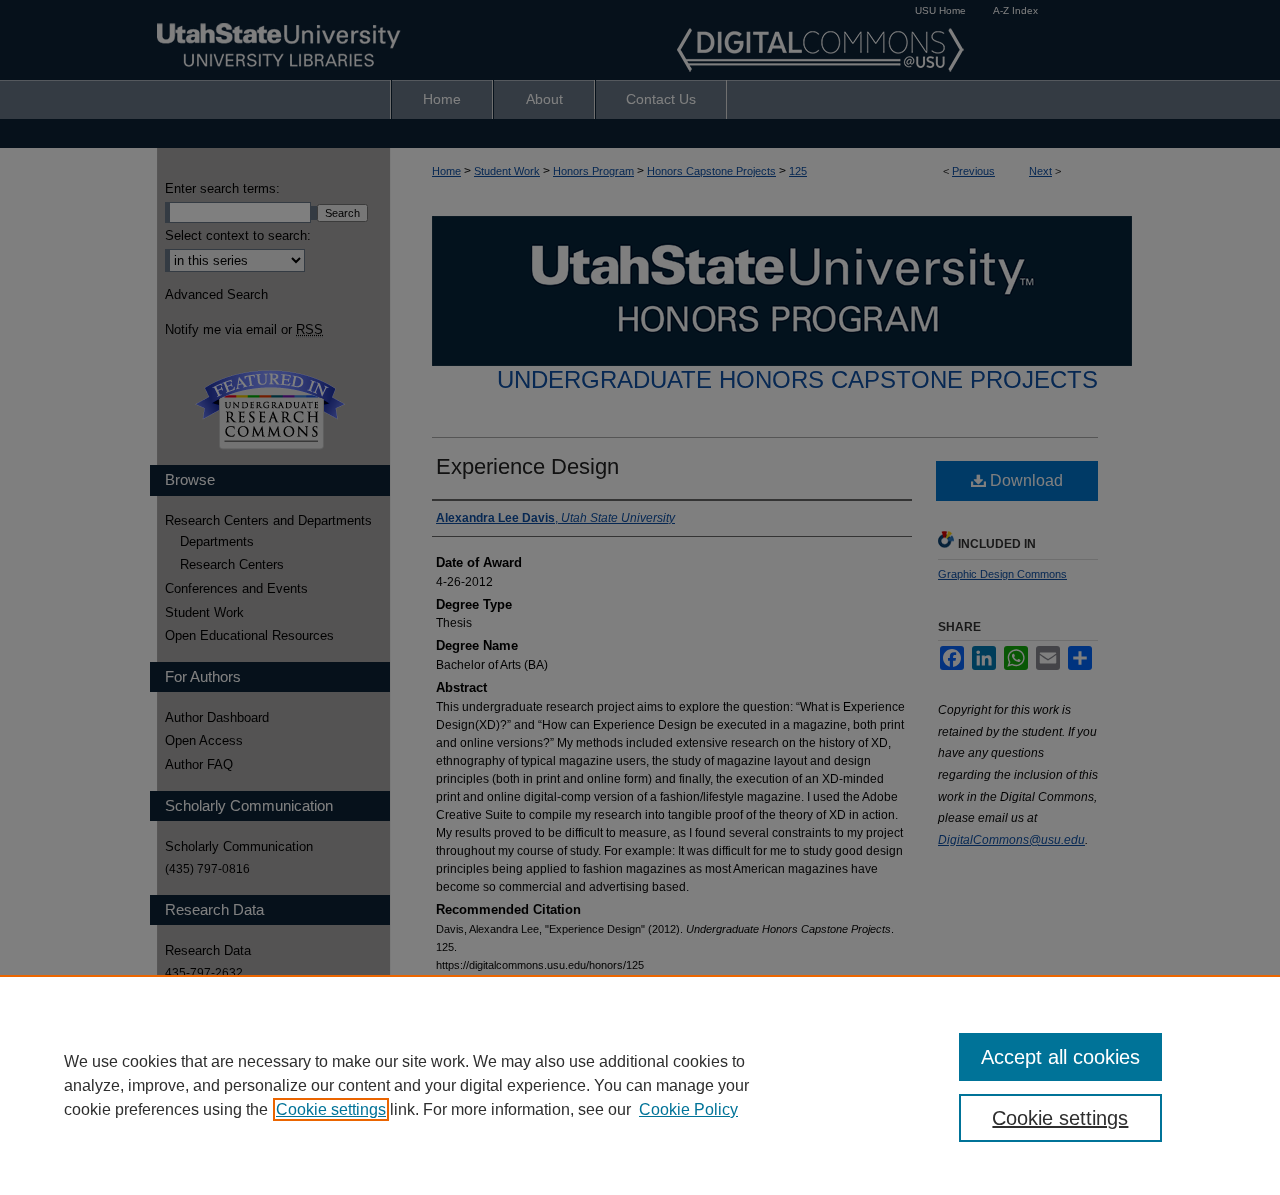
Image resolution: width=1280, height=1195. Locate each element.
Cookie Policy (688, 1109)
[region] (640, 1085)
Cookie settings (331, 1109)
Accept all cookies (1060, 1057)
